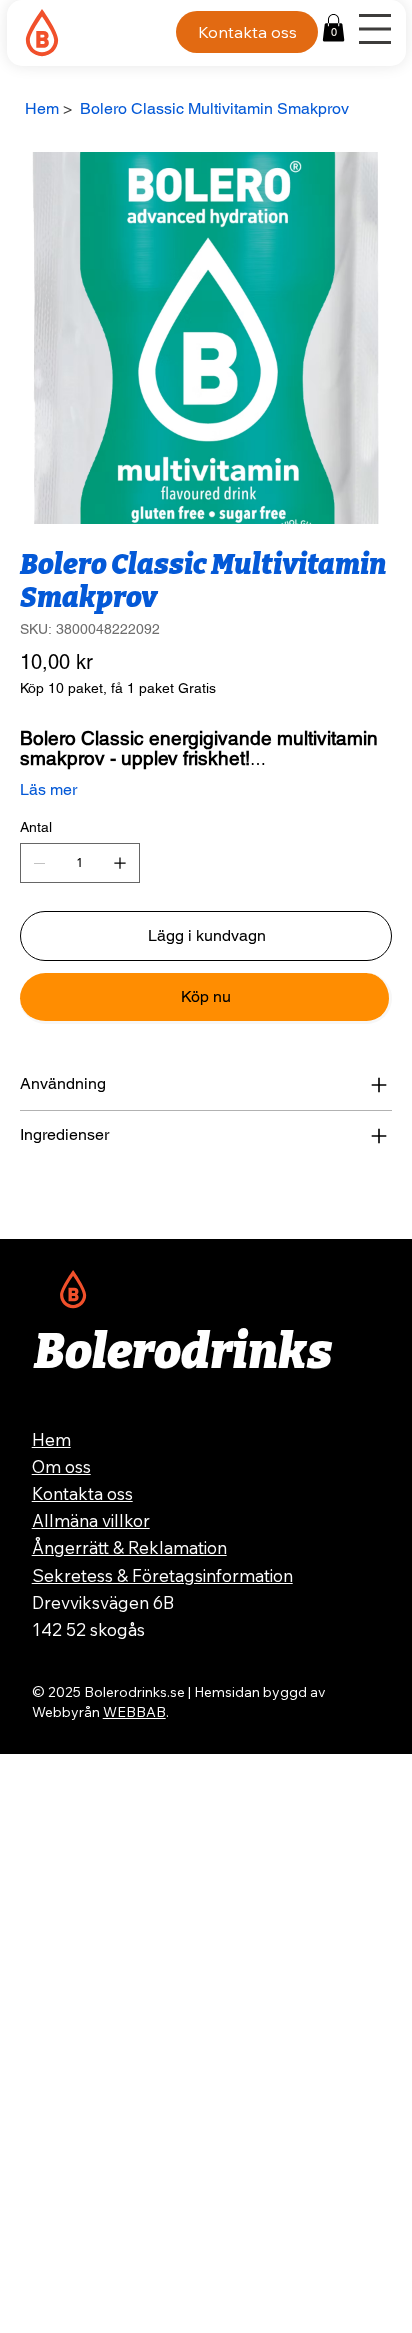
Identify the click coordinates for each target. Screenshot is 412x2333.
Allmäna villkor (91, 1520)
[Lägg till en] (120, 863)
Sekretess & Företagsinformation (162, 1575)
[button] (333, 27)
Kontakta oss (82, 1493)
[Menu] (375, 29)
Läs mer (48, 789)
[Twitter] (67, 1202)
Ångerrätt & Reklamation (129, 1547)
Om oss (61, 1466)
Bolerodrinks (183, 1352)
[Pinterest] (53, 1202)
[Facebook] (39, 1202)
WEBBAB (134, 1712)
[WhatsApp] (25, 1202)
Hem (51, 1439)
